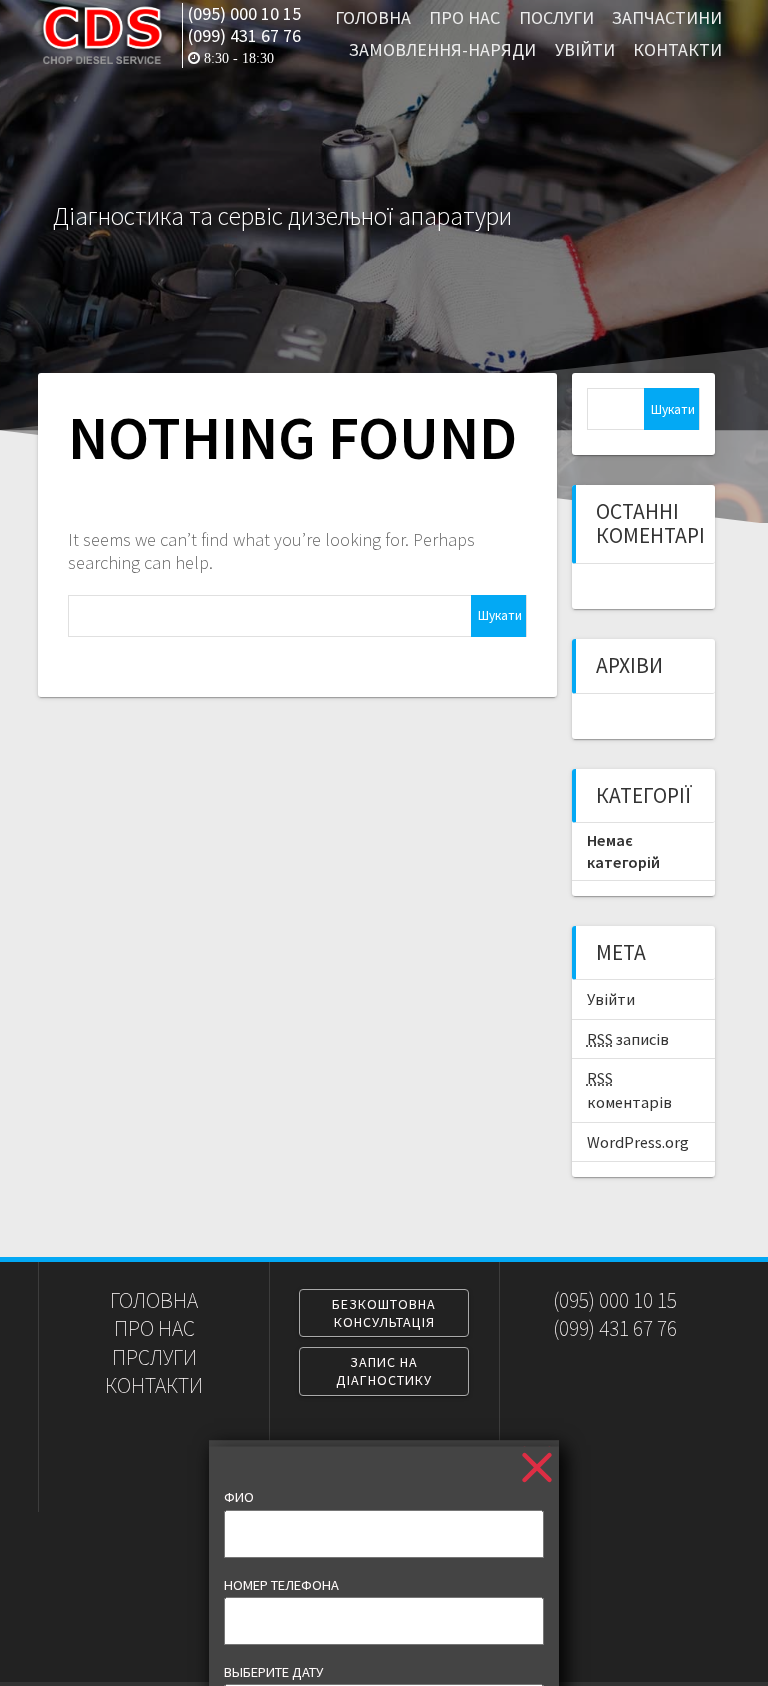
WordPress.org (638, 1142)
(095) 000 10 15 (244, 14)
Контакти (677, 49)
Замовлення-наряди (442, 49)
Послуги (556, 17)
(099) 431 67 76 (244, 36)
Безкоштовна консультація (384, 1313)
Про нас (464, 17)
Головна (373, 17)
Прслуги (154, 1357)
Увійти (585, 49)
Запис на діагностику (384, 1371)
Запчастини (667, 17)
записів (628, 1039)
